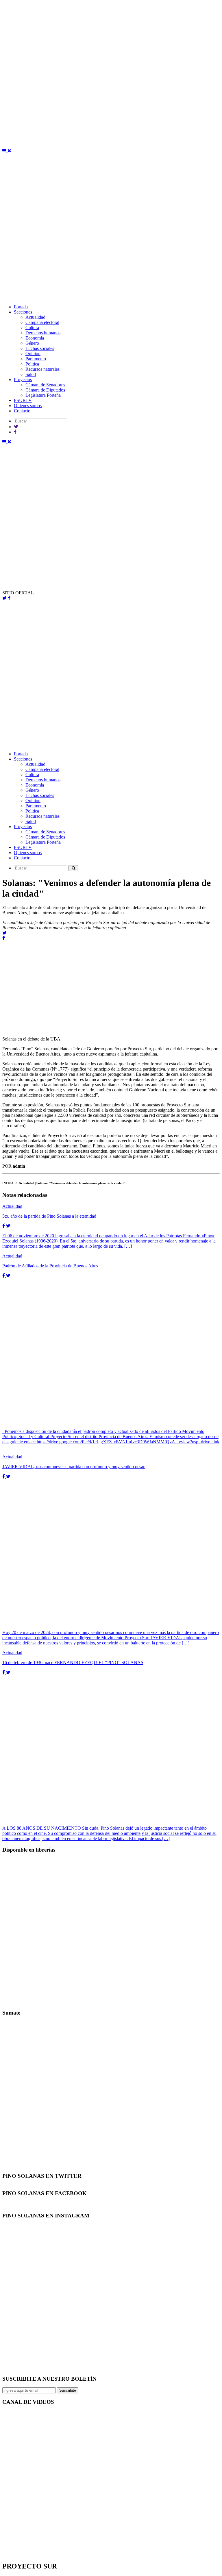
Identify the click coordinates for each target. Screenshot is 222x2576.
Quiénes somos (28, 406)
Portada (21, 307)
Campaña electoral (42, 322)
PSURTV (23, 400)
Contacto (22, 411)
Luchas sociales (40, 348)
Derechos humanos (43, 333)
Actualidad (35, 317)
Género (32, 343)
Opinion (33, 354)
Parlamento (36, 359)
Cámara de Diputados (45, 390)
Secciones (23, 312)
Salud (31, 374)
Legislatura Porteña (43, 395)
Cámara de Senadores (45, 385)
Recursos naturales (42, 369)
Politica (32, 364)
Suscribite (68, 2390)
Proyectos (23, 380)
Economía (35, 338)
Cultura (32, 328)
